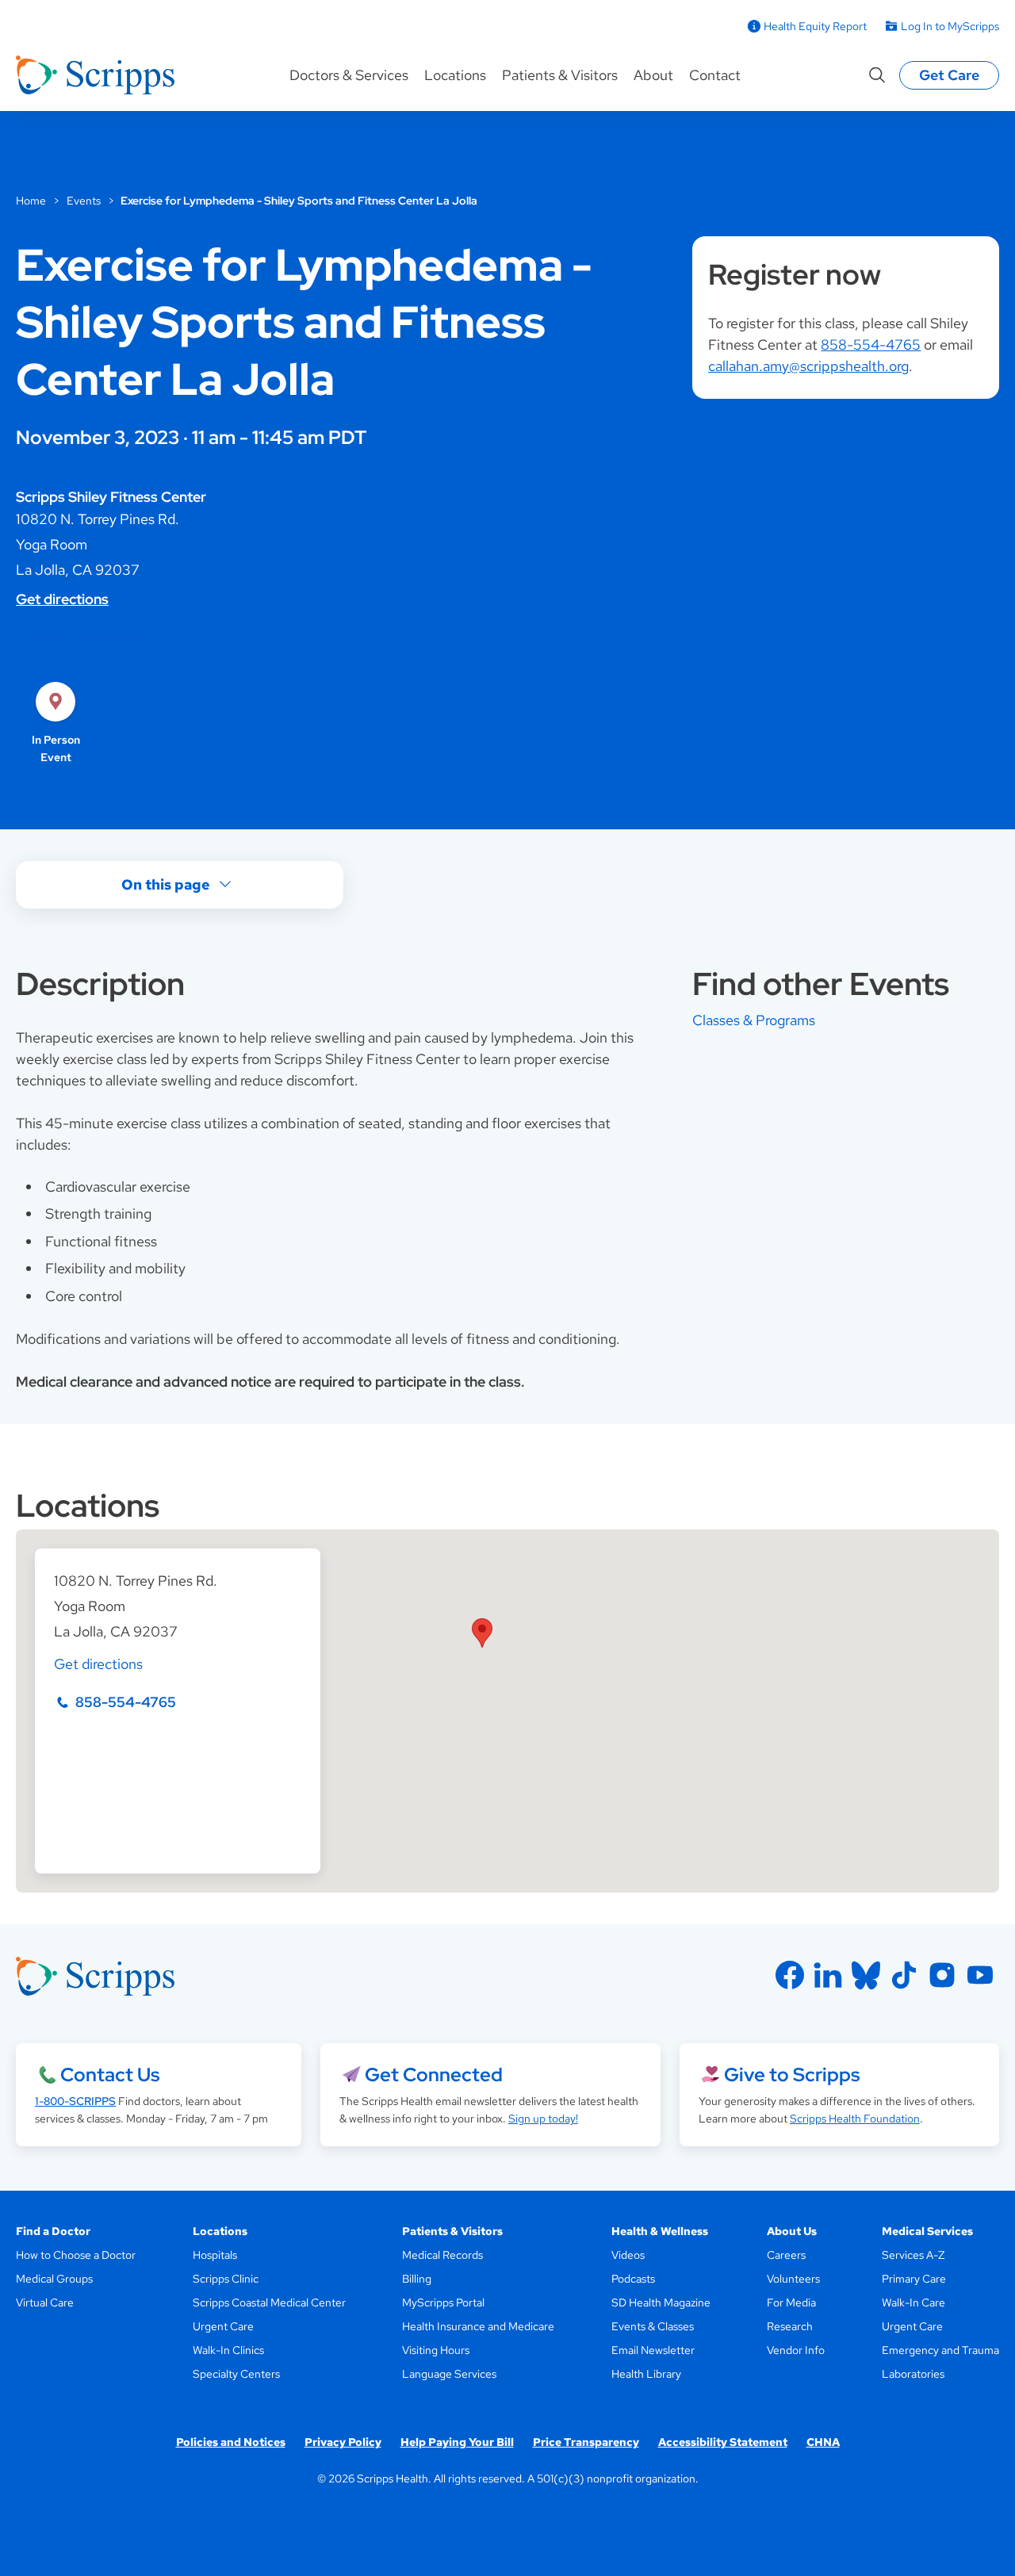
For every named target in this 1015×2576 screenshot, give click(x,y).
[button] (482, 1633)
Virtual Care (45, 2302)
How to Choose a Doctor (76, 2255)
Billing (417, 2279)
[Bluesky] (866, 1975)
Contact (715, 75)
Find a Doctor (53, 2231)
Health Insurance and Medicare (478, 2326)
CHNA (823, 2442)
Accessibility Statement (723, 2442)
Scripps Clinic (226, 2279)
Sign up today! (543, 2119)
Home (31, 201)
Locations (455, 75)
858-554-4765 (88, 634)
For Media (791, 2302)
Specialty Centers (236, 2374)
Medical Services (927, 2231)
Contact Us (110, 2075)
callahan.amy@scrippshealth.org (808, 366)
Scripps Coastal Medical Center (269, 2302)
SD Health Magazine (661, 2302)
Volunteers (793, 2279)
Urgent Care (223, 2326)
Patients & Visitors (560, 75)
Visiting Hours (436, 2350)
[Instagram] (942, 1975)
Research (790, 2326)
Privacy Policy (343, 2442)
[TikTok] (904, 1975)
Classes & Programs (754, 1020)
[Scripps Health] (95, 75)
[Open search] (877, 75)
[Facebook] (790, 1975)
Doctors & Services (349, 75)
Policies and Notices (231, 2442)
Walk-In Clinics (228, 2350)
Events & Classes (653, 2326)
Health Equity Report (815, 26)
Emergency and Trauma (940, 2350)
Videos (628, 2255)
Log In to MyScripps (950, 26)
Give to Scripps (792, 2075)
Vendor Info (796, 2350)
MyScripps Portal (443, 2302)
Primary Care (914, 2279)
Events (84, 201)
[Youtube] (980, 1975)
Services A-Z (913, 2255)
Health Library (646, 2374)
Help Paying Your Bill (457, 2442)
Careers (786, 2255)
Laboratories (913, 2374)
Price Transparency (586, 2442)
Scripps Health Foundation (855, 2119)
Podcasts (633, 2279)
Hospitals (215, 2255)
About (653, 75)
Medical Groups (54, 2279)
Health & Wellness (660, 2231)
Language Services (449, 2374)
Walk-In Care (913, 2302)
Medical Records (442, 2255)
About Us (792, 2231)
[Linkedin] (828, 1975)
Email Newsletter (653, 2350)
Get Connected (434, 2075)
